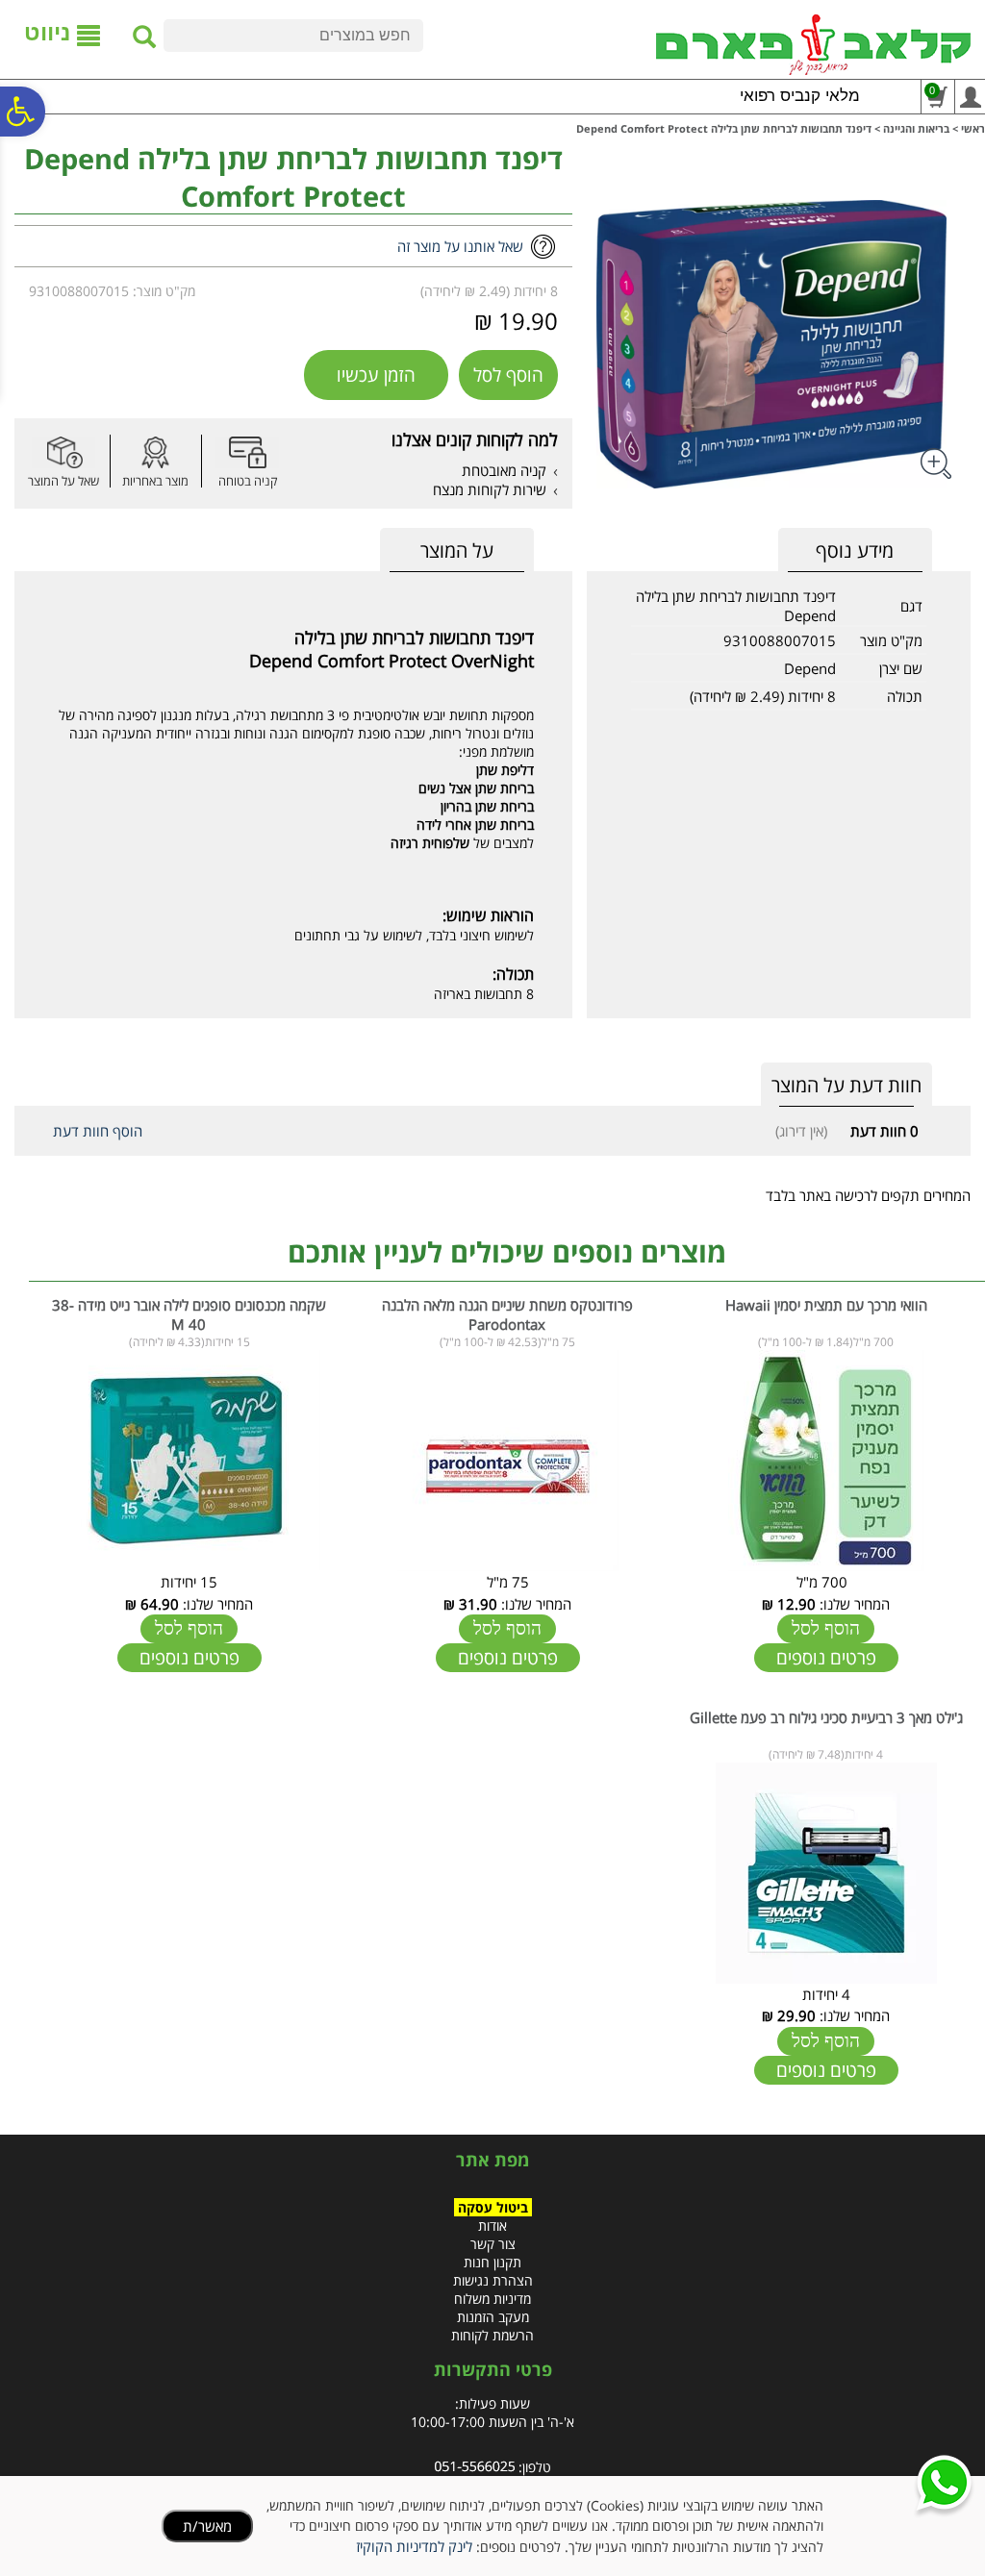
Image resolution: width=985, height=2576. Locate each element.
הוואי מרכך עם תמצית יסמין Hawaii (826, 1305)
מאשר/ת (207, 2526)
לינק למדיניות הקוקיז (414, 2546)
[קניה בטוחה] (247, 452)
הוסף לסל (508, 375)
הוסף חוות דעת (98, 1131)
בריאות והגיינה (916, 128)
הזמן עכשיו (376, 375)
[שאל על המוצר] (63, 452)
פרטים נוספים (826, 1658)
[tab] (457, 550)
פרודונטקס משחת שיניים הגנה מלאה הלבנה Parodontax (507, 1314)
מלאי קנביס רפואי (800, 96)
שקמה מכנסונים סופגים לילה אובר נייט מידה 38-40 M (189, 1314)
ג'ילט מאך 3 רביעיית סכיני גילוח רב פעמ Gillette (826, 1717)
